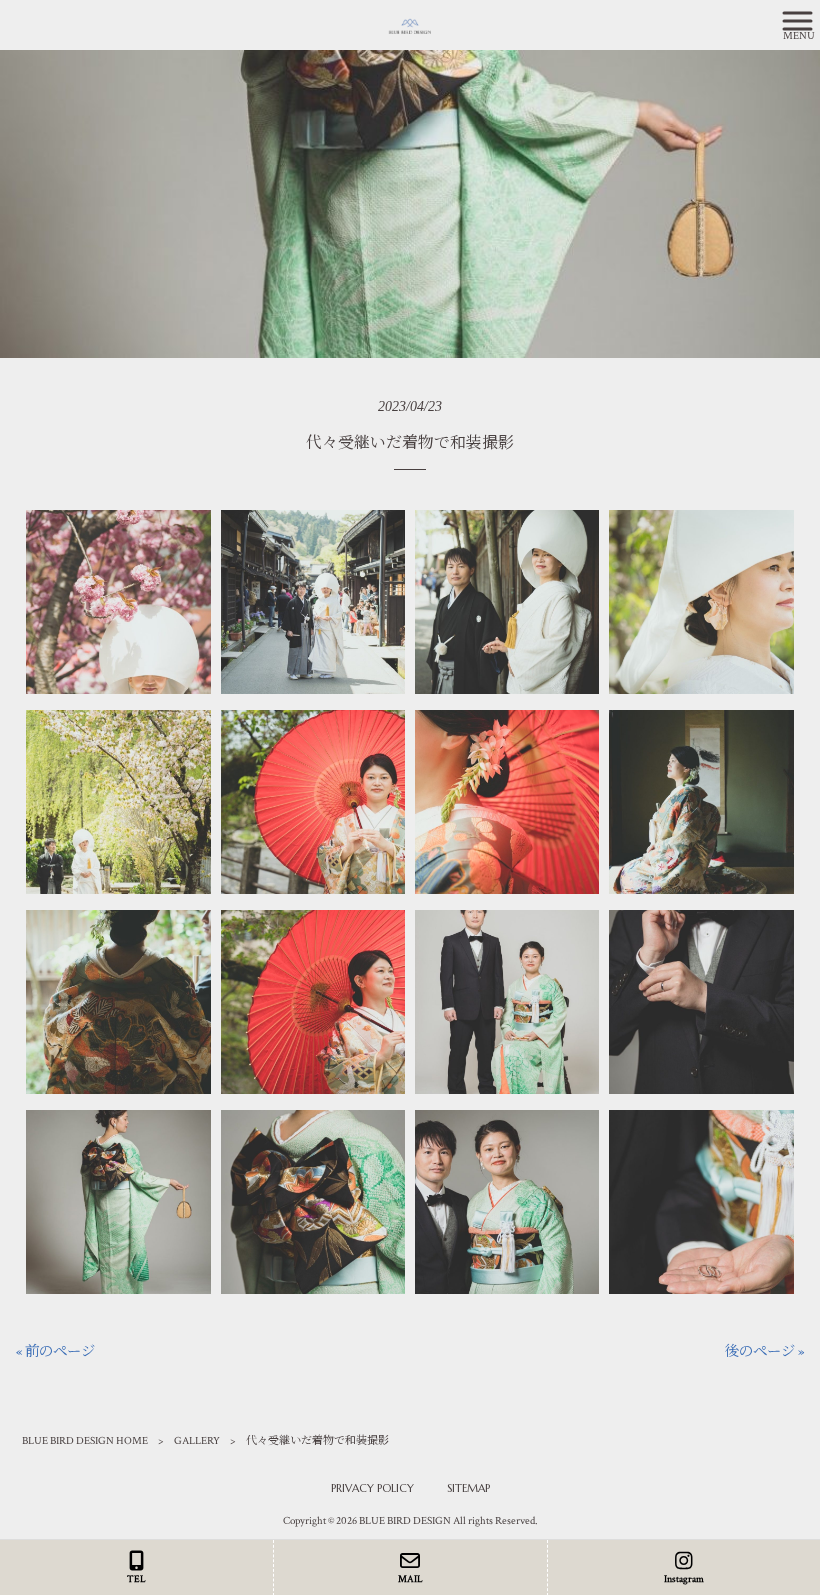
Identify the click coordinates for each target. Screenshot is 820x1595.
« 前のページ (55, 1351)
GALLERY (197, 1441)
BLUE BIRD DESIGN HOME (85, 1441)
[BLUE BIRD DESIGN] (385, 24)
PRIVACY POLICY (372, 1488)
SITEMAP (468, 1488)
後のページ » (764, 1351)
